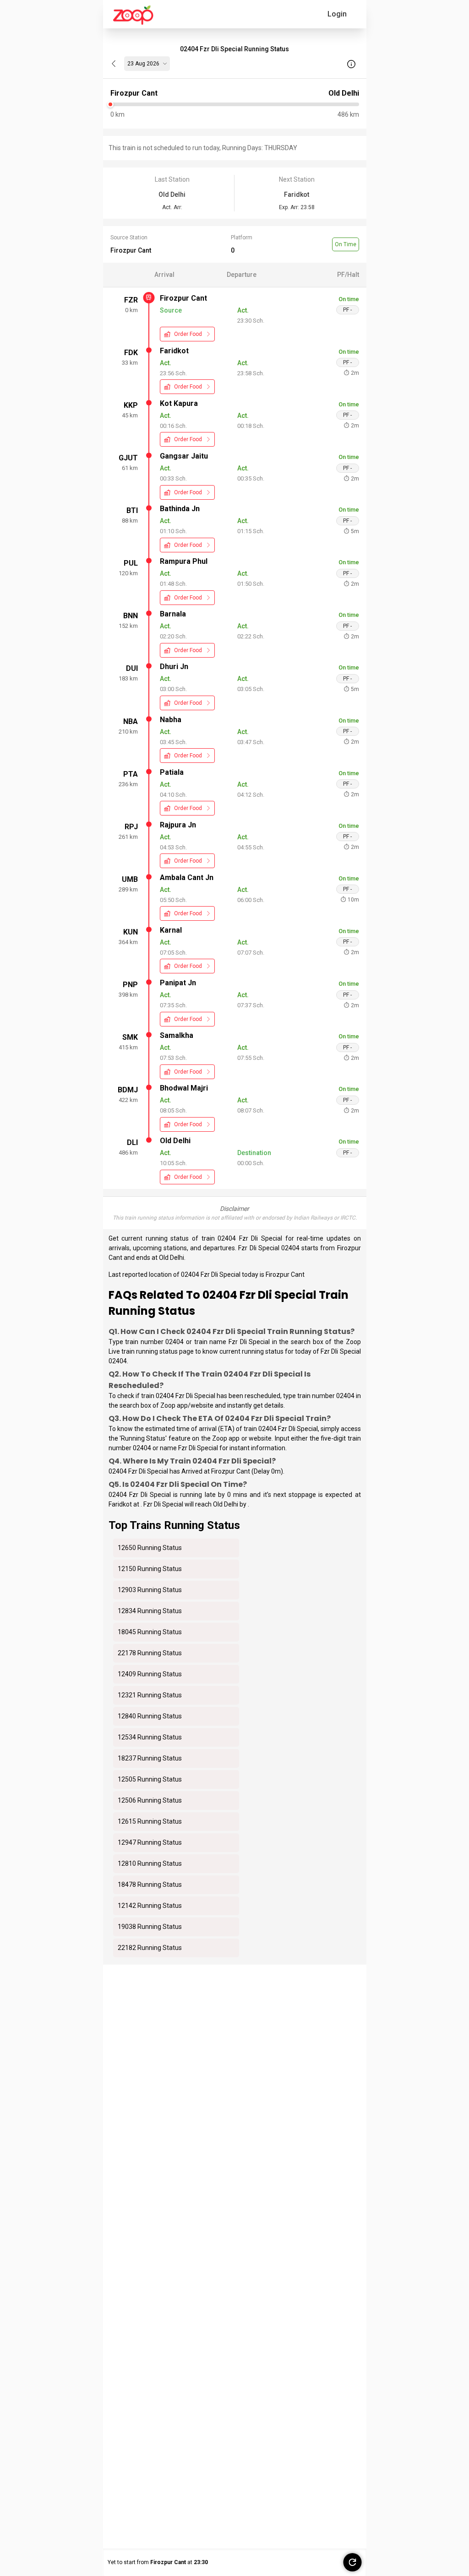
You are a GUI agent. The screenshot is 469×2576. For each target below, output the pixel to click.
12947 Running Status (150, 1842)
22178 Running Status (150, 1653)
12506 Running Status (150, 1800)
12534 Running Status (150, 1737)
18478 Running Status (150, 1885)
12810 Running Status (150, 1863)
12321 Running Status (150, 1695)
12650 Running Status (150, 1548)
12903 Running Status (150, 1590)
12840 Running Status (150, 1716)
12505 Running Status (150, 1779)
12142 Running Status (150, 1906)
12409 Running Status (150, 1674)
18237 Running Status (150, 1758)
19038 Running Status (150, 1927)
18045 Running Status (150, 1632)
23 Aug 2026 (143, 64)
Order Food (188, 334)
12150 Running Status (150, 1569)
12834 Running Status (150, 1611)
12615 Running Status (150, 1821)
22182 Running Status (150, 1948)
